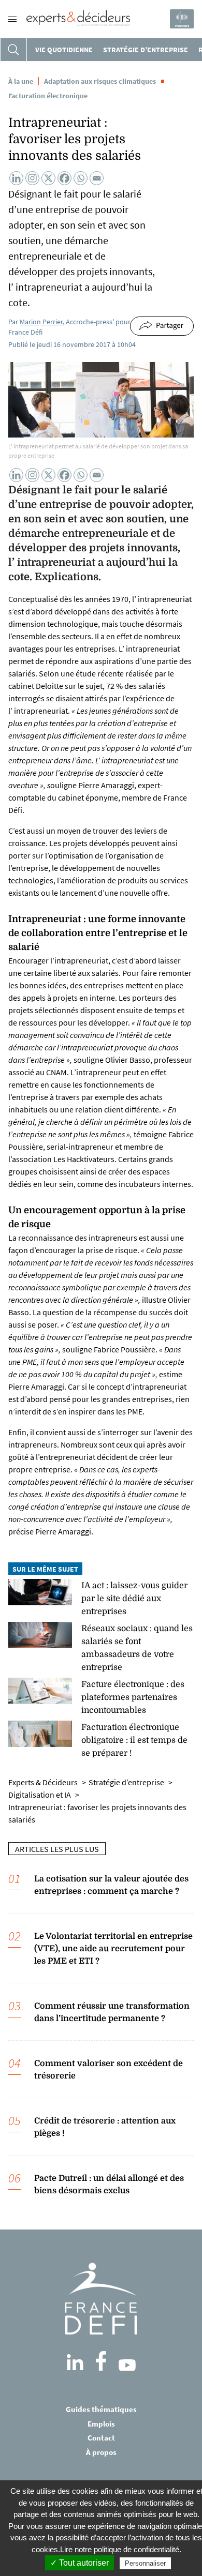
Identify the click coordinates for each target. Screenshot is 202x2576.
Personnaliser (145, 2563)
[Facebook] (64, 178)
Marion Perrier (41, 322)
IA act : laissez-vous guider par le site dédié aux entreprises (134, 1599)
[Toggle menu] (12, 19)
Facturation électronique (48, 96)
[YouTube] (127, 2365)
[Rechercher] (13, 50)
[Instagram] (32, 178)
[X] (48, 178)
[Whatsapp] (81, 178)
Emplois (101, 2424)
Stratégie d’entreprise (146, 50)
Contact (101, 2438)
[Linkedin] (16, 178)
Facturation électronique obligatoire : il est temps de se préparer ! (134, 1740)
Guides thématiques (101, 2409)
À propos (101, 2452)
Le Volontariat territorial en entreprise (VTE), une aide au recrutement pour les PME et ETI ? (113, 1949)
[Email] (97, 178)
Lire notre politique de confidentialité (120, 2549)
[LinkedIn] (75, 2362)
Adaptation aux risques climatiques (100, 81)
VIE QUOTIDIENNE (64, 50)
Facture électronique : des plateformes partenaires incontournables (133, 1697)
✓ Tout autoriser (80, 2563)
